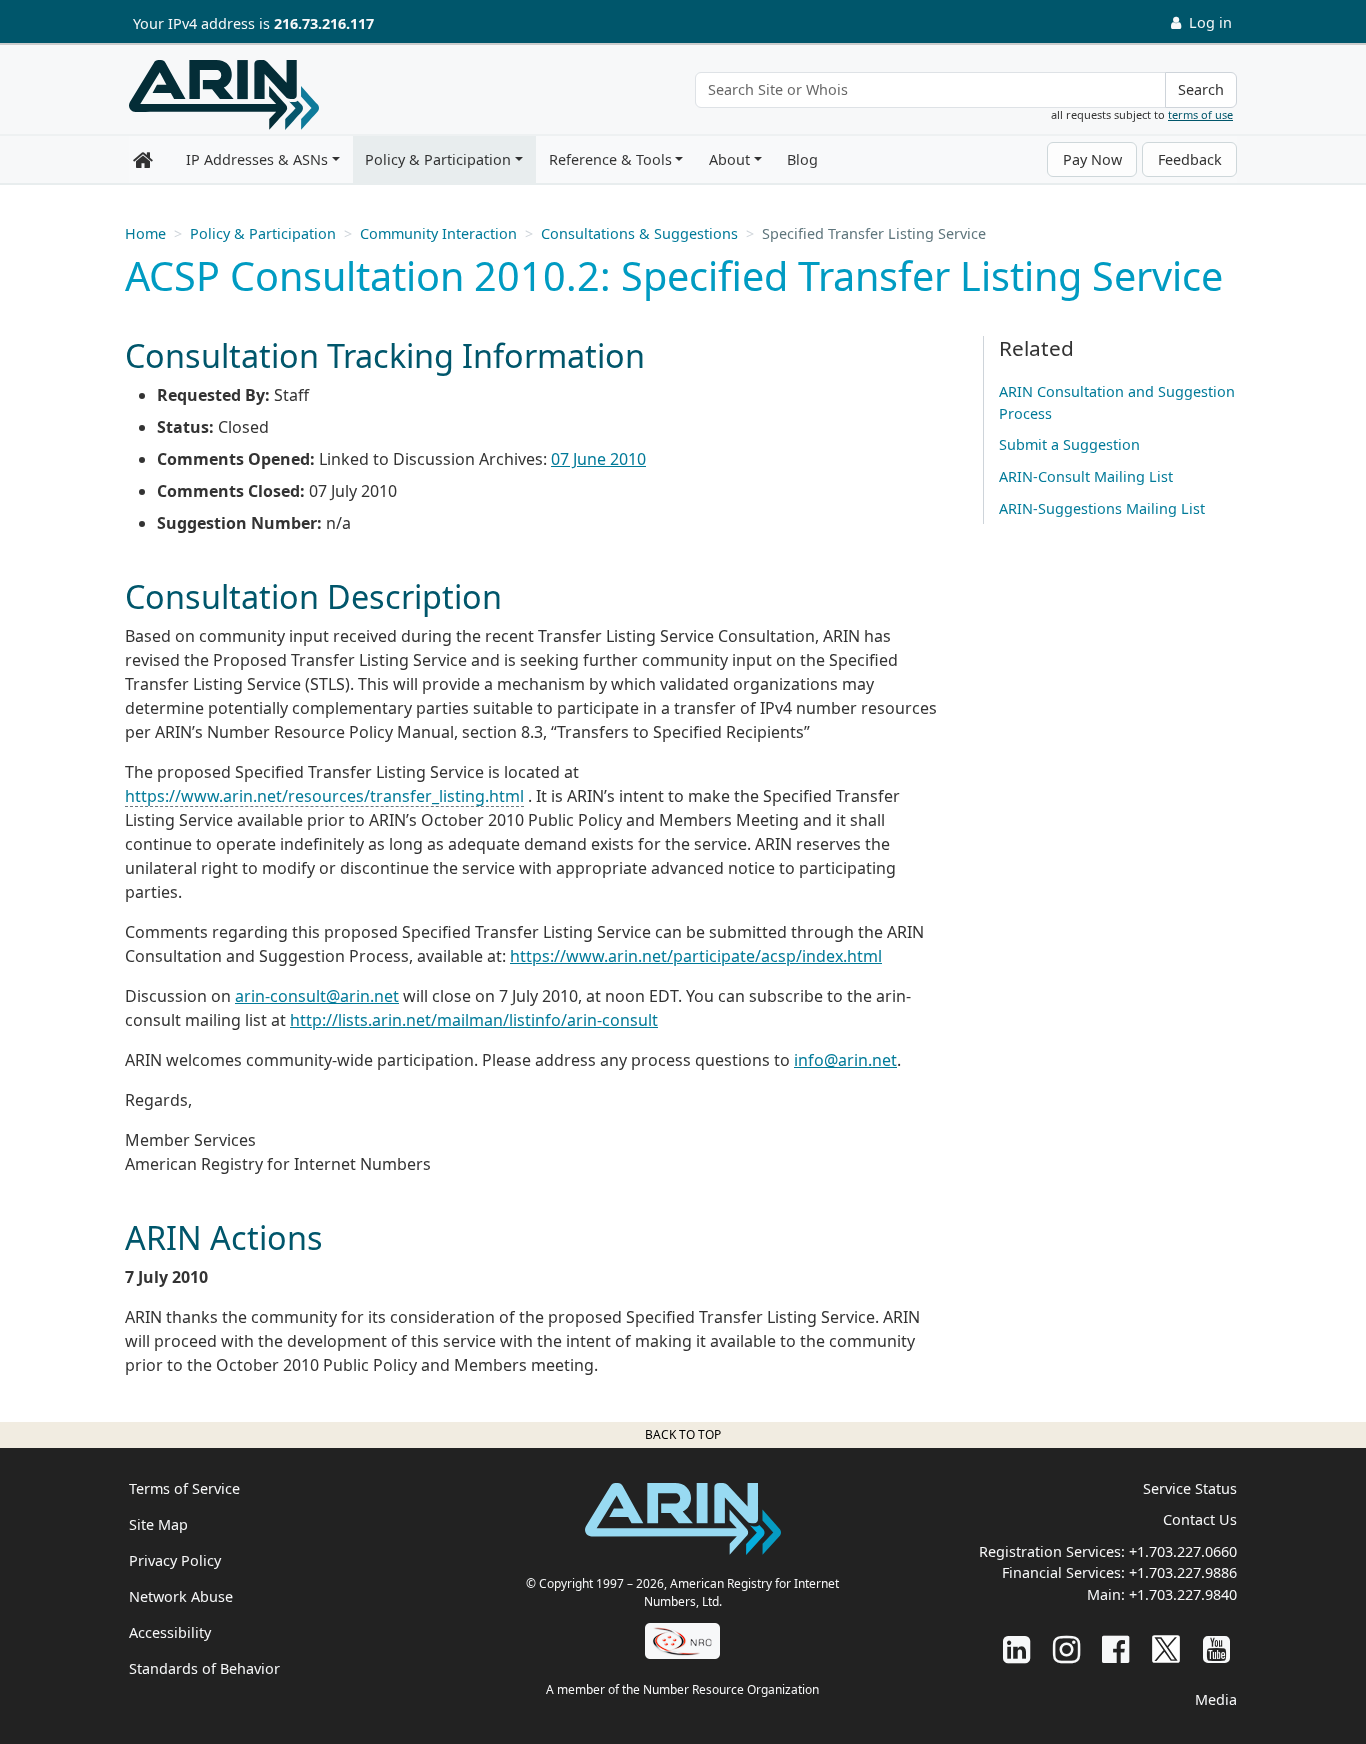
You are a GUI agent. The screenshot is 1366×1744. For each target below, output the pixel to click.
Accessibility (170, 1632)
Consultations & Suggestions (639, 233)
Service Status (1190, 1488)
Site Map (158, 1524)
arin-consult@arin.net (317, 996)
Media (1216, 1699)
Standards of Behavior (204, 1668)
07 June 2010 (598, 459)
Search (1201, 89)
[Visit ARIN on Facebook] (1115, 1648)
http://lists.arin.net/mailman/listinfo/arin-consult (474, 1020)
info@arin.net (845, 1060)
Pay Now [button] (1092, 159)
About (729, 159)
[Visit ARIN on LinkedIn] (1016, 1648)
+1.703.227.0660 (1183, 1551)
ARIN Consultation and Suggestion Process (1117, 402)
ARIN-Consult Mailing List (1086, 476)
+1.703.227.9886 (1183, 1572)
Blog (802, 159)
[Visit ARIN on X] (1166, 1648)
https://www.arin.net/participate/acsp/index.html (696, 956)
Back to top (683, 1434)
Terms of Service (184, 1488)
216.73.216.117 (324, 23)
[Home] (224, 95)
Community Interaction (438, 233)
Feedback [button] (1190, 159)
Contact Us (1200, 1519)
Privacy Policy (175, 1560)
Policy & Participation (438, 159)
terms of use (1200, 114)
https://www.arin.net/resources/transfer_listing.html (324, 796)
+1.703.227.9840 (1183, 1594)
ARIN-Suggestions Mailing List (1102, 508)
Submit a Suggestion (1069, 444)
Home (145, 233)
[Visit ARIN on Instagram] (1066, 1648)
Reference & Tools (610, 159)
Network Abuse (181, 1596)
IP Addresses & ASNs (257, 159)
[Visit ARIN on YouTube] (1216, 1648)
